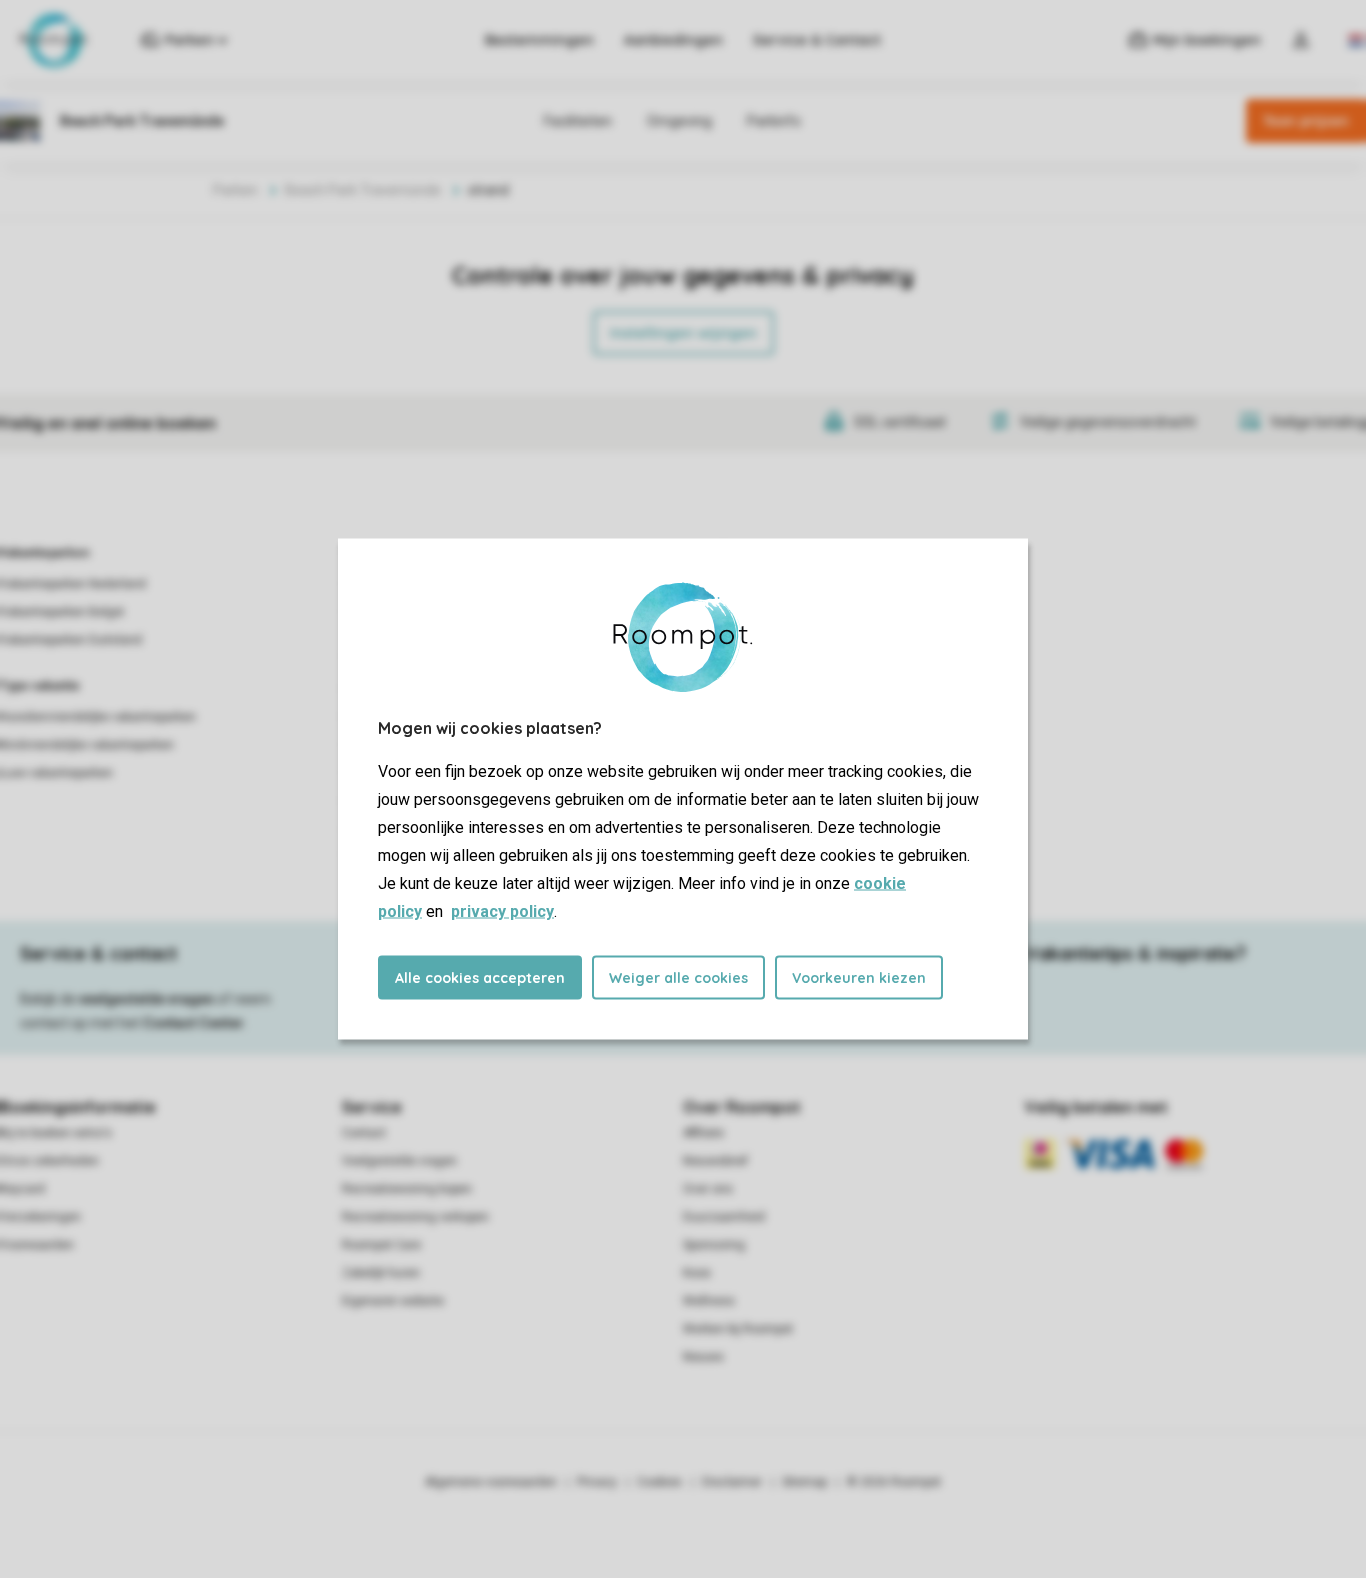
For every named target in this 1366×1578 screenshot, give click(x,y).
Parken (235, 190)
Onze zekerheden (49, 1161)
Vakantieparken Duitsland (71, 640)
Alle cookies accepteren (480, 978)
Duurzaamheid (724, 1217)
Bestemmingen (539, 40)
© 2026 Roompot (894, 1482)
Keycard (22, 1189)
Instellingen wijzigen (683, 333)
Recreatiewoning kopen (407, 1189)
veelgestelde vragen (146, 999)
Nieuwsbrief (715, 1161)
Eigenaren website (393, 1301)
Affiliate (703, 1133)
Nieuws (703, 1357)
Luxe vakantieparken (56, 773)
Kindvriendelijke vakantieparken (87, 745)
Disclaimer (732, 1482)
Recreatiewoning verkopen (415, 1217)
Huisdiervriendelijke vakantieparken (98, 717)
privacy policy (502, 911)
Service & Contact (817, 40)
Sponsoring (714, 1245)
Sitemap (804, 1482)
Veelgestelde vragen (399, 1161)
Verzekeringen (40, 1217)
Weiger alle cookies (678, 978)
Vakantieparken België (62, 612)
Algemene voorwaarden (491, 1482)
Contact (364, 1133)
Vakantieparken (44, 553)
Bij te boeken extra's (56, 1133)
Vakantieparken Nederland (73, 584)
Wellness (709, 1301)
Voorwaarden (37, 1245)
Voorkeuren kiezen (859, 978)
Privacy (597, 1482)
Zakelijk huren (381, 1273)
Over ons (708, 1189)
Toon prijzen (1306, 121)
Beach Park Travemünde (363, 190)
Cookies (659, 1482)
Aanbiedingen (673, 40)
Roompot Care (381, 1245)
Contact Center (193, 1023)
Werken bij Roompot (738, 1329)
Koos (697, 1273)
